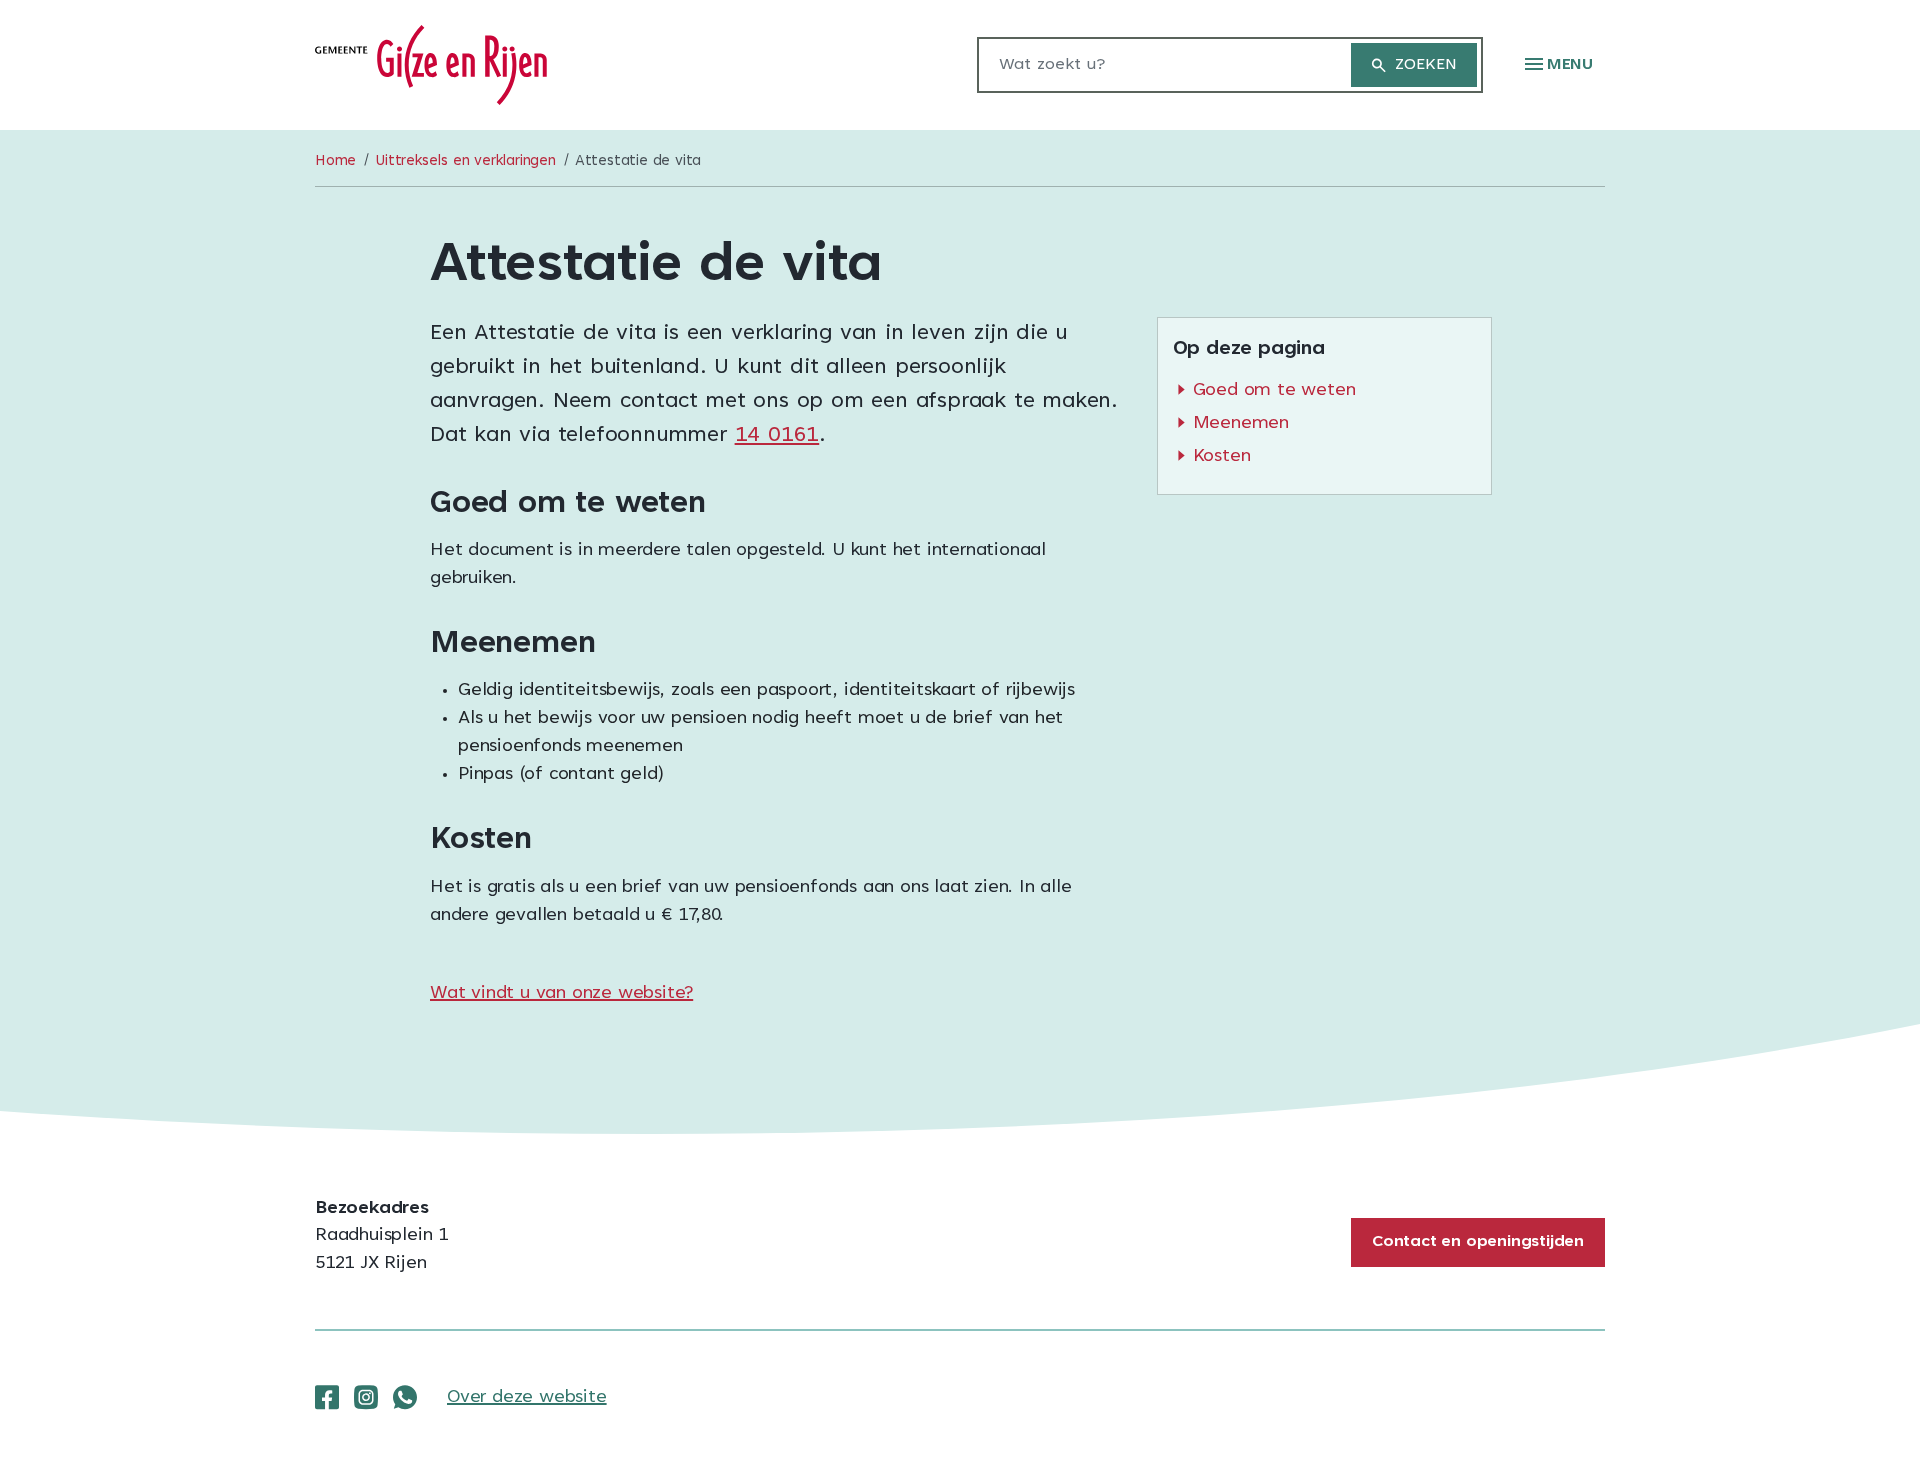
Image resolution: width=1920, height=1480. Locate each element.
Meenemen (1241, 424)
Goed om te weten (1274, 391)
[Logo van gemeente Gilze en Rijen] (431, 66)
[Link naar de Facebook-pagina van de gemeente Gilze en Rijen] (327, 1398)
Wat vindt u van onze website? (561, 994)
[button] (1559, 65)
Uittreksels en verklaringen (465, 161)
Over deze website (527, 1398)
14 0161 (777, 436)
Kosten (1222, 457)
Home (335, 161)
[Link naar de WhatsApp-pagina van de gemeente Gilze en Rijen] (405, 1398)
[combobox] (1154, 65)
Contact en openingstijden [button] (1478, 1242)
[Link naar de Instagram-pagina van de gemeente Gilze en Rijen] (366, 1398)
